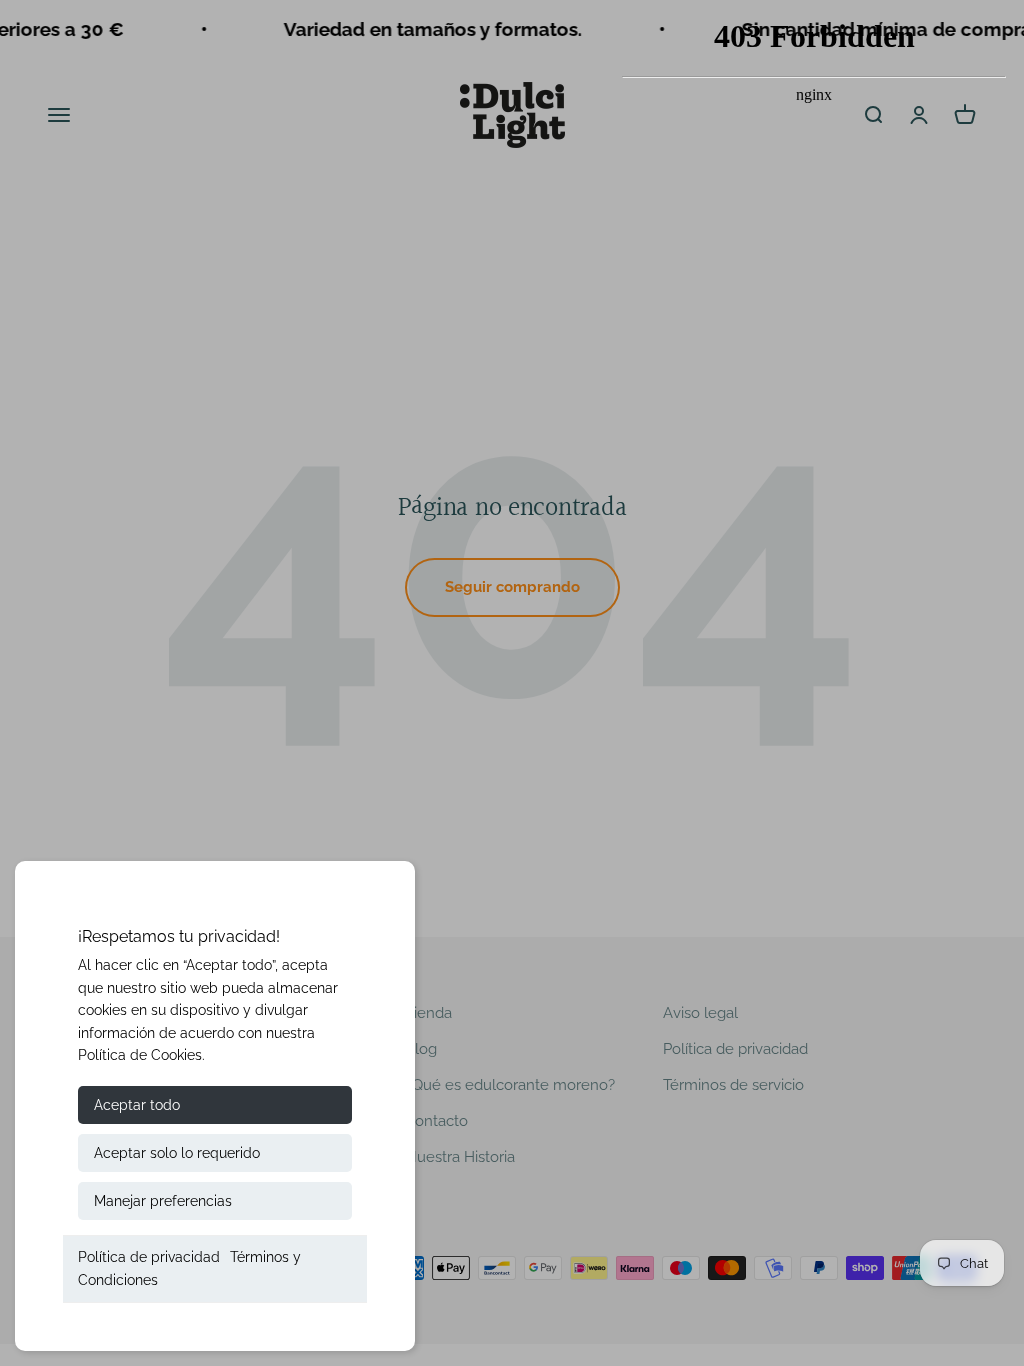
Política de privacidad (149, 1257)
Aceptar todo (137, 1105)
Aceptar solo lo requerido (177, 1153)
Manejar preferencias (163, 1201)
